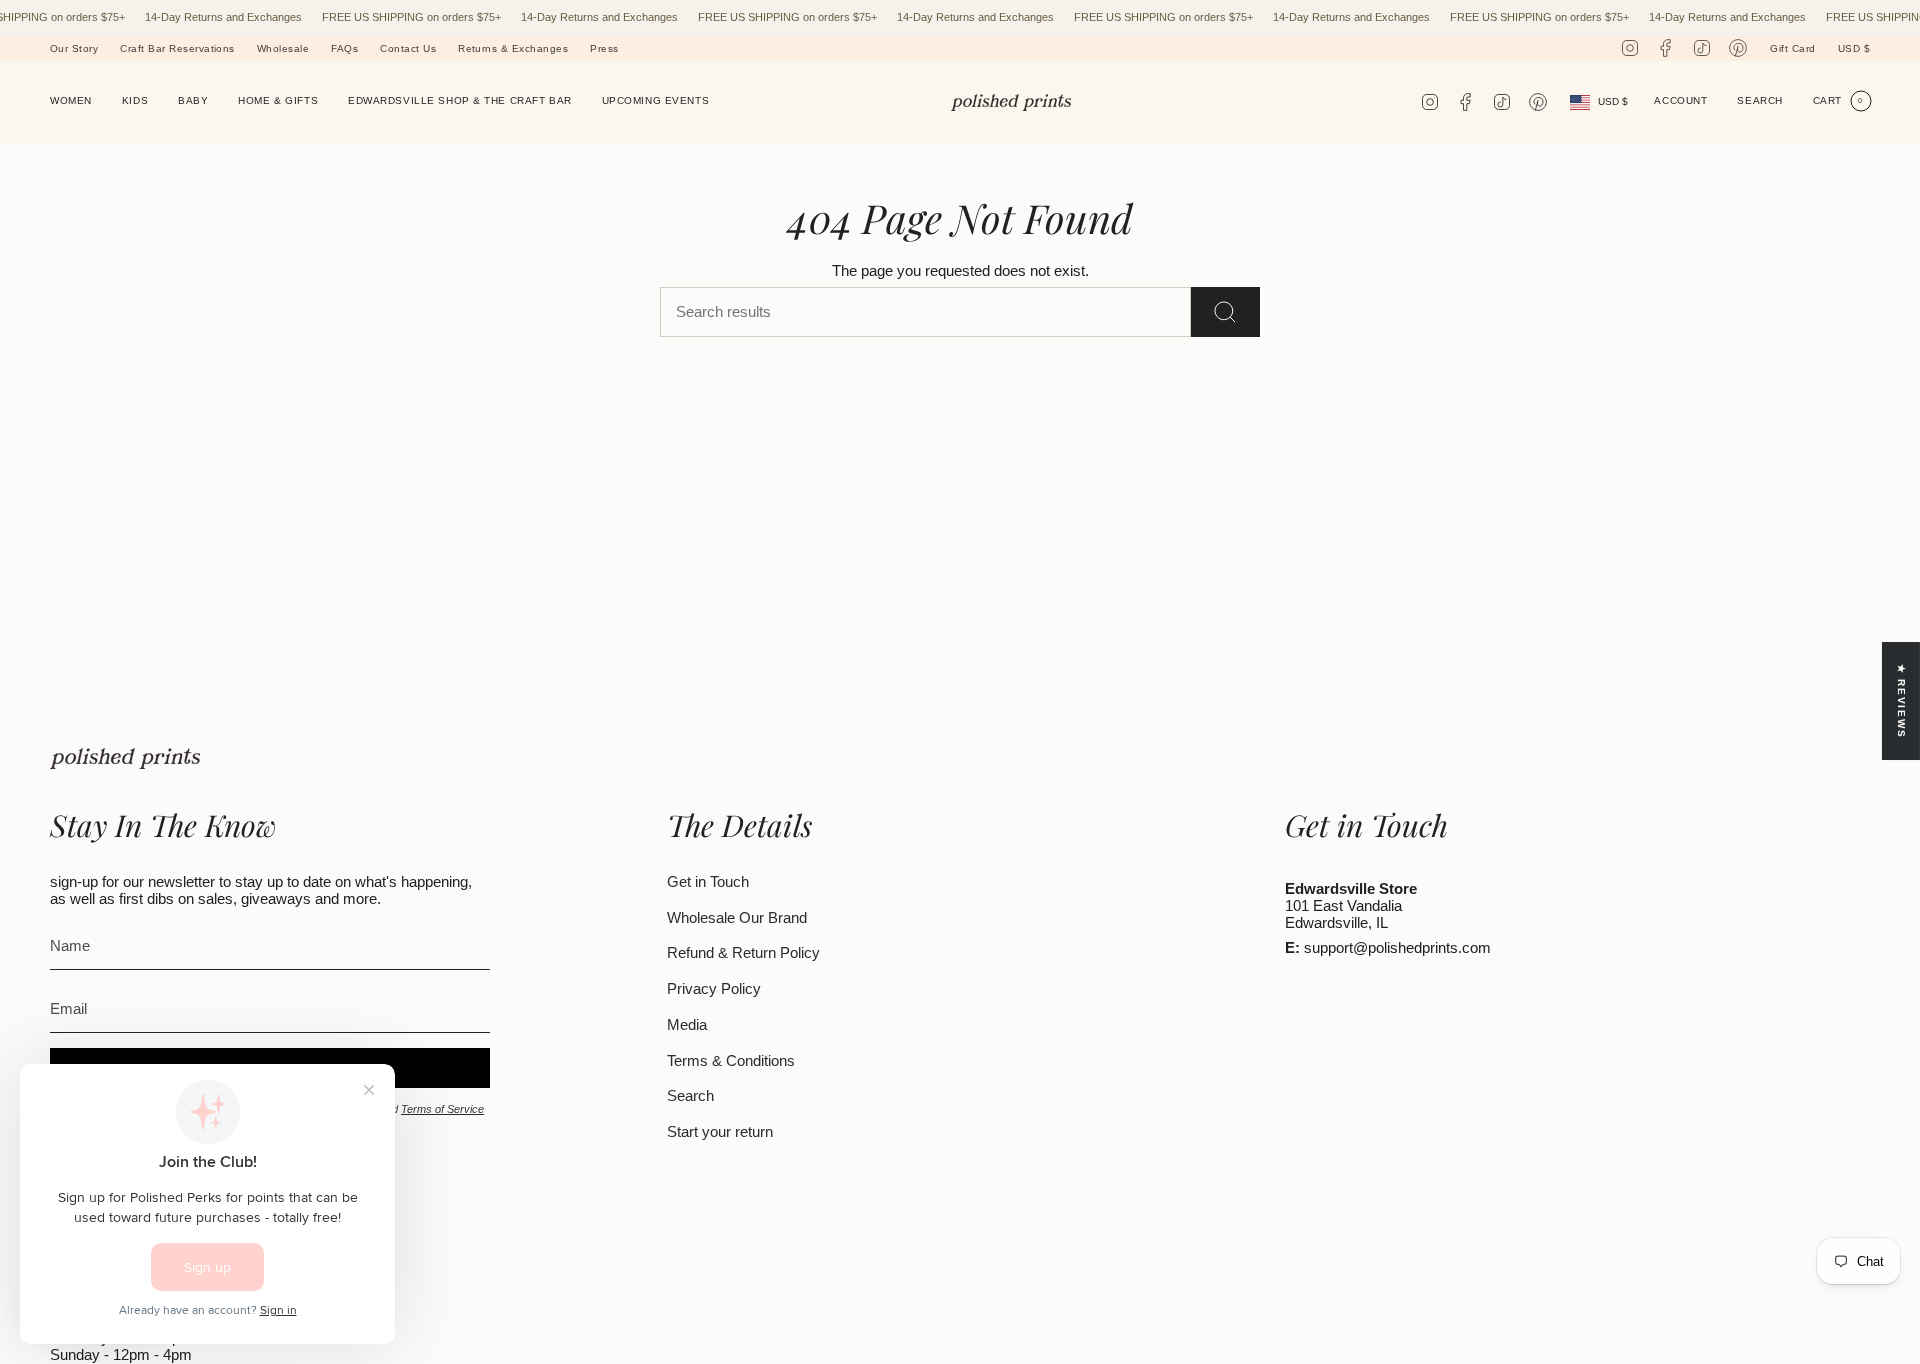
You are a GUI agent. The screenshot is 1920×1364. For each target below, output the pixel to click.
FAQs (344, 48)
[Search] (1225, 312)
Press (604, 48)
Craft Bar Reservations (177, 48)
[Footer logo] (125, 758)
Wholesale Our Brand (737, 917)
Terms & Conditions (731, 1060)
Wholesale (283, 48)
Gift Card (1792, 48)
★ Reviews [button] (1901, 701)
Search (690, 1095)
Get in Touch (708, 881)
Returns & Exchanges (513, 48)
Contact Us (408, 48)
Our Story (74, 48)
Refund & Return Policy (743, 952)
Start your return (720, 1131)
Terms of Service (442, 1109)
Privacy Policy (714, 988)
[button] (71, 102)
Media (687, 1024)
